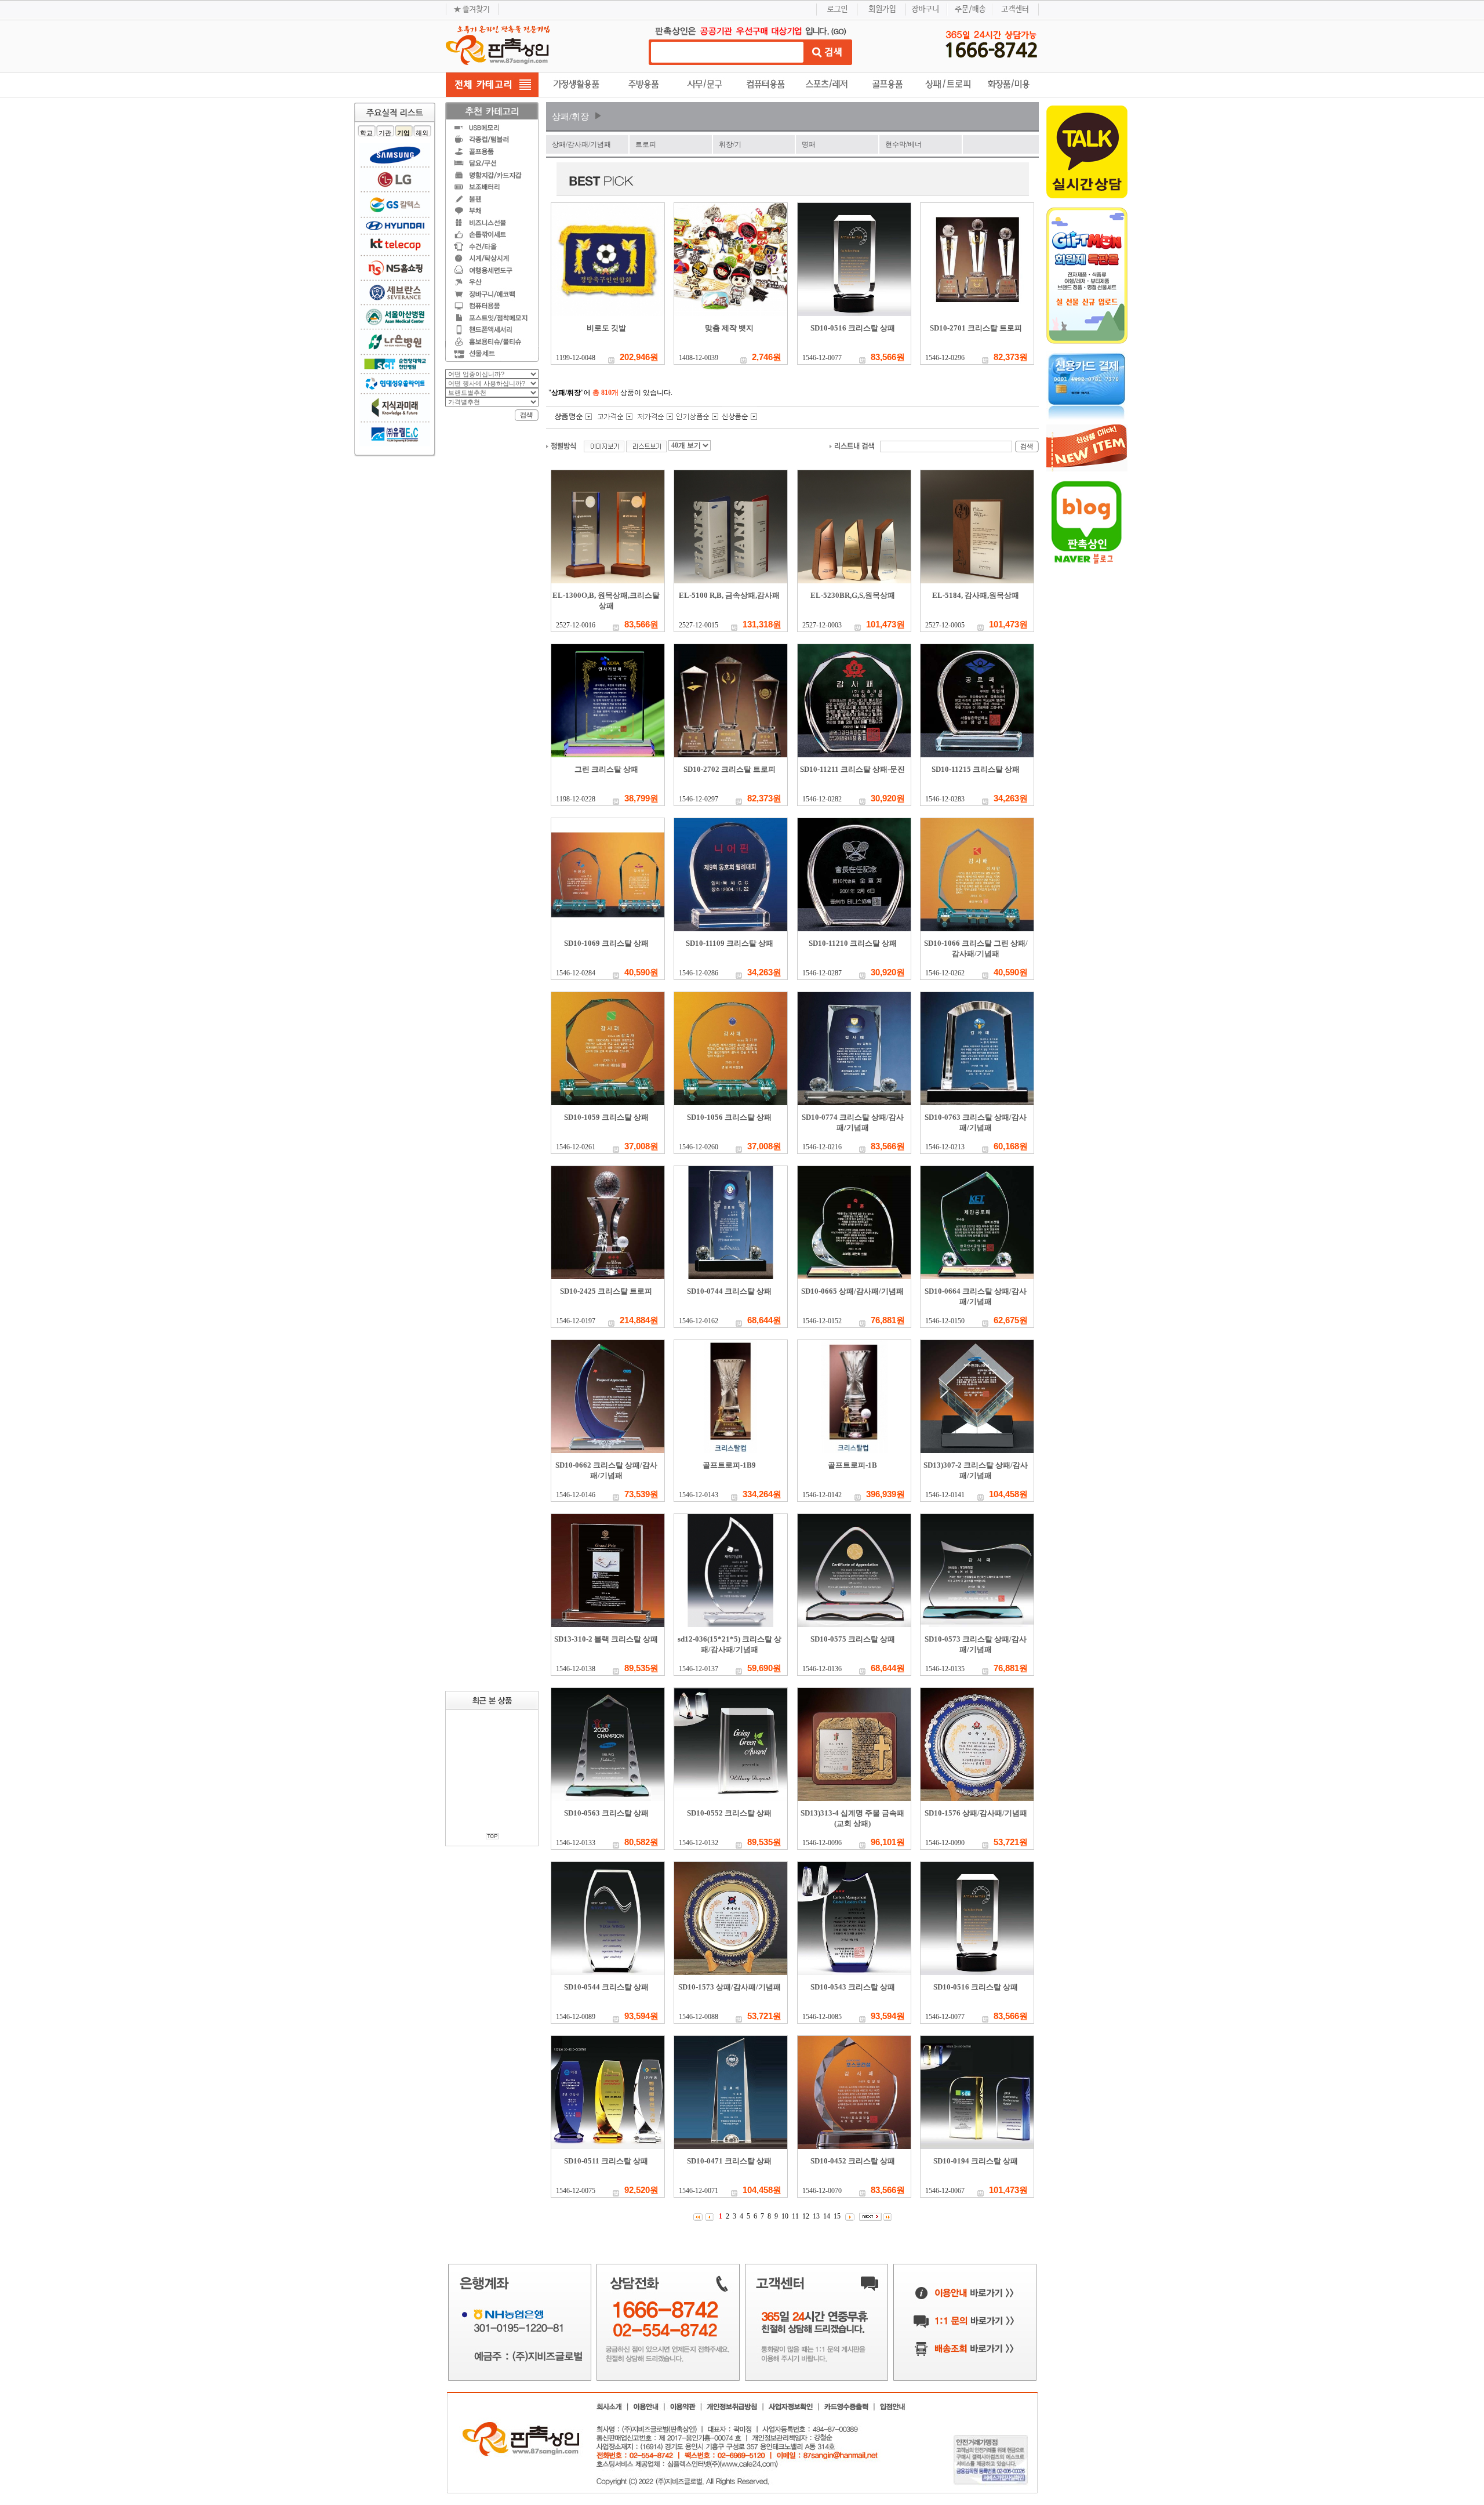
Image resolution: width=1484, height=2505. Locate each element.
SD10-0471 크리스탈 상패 (729, 2161)
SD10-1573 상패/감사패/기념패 (730, 1987)
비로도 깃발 (606, 328)
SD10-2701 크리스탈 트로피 (976, 328)
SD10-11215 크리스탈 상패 (976, 769)
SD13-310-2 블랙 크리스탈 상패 (606, 1639)
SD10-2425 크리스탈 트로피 (606, 1291)
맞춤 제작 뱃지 (729, 328)
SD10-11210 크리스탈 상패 (853, 943)
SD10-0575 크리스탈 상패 (853, 1639)
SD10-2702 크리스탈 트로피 (730, 769)
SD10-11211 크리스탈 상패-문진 (852, 769)
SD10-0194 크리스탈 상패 (976, 2161)
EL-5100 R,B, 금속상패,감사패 (729, 595)
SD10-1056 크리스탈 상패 (729, 1117)
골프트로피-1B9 (729, 1465)
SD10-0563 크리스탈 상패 (606, 1813)
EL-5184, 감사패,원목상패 (976, 595)
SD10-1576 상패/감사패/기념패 (976, 1813)
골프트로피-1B (852, 1465)
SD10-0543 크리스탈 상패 (853, 1987)
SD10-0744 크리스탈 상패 (729, 1291)
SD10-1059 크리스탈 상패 (606, 1117)
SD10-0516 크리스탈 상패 (853, 328)
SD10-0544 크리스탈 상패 (606, 1987)
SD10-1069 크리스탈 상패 (606, 943)
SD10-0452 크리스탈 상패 (853, 2161)
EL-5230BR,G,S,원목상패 (853, 595)
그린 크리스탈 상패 (606, 769)
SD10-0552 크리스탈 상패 (729, 1813)
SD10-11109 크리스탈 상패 (730, 943)
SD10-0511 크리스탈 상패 (606, 2161)
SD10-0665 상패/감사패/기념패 (852, 1291)
